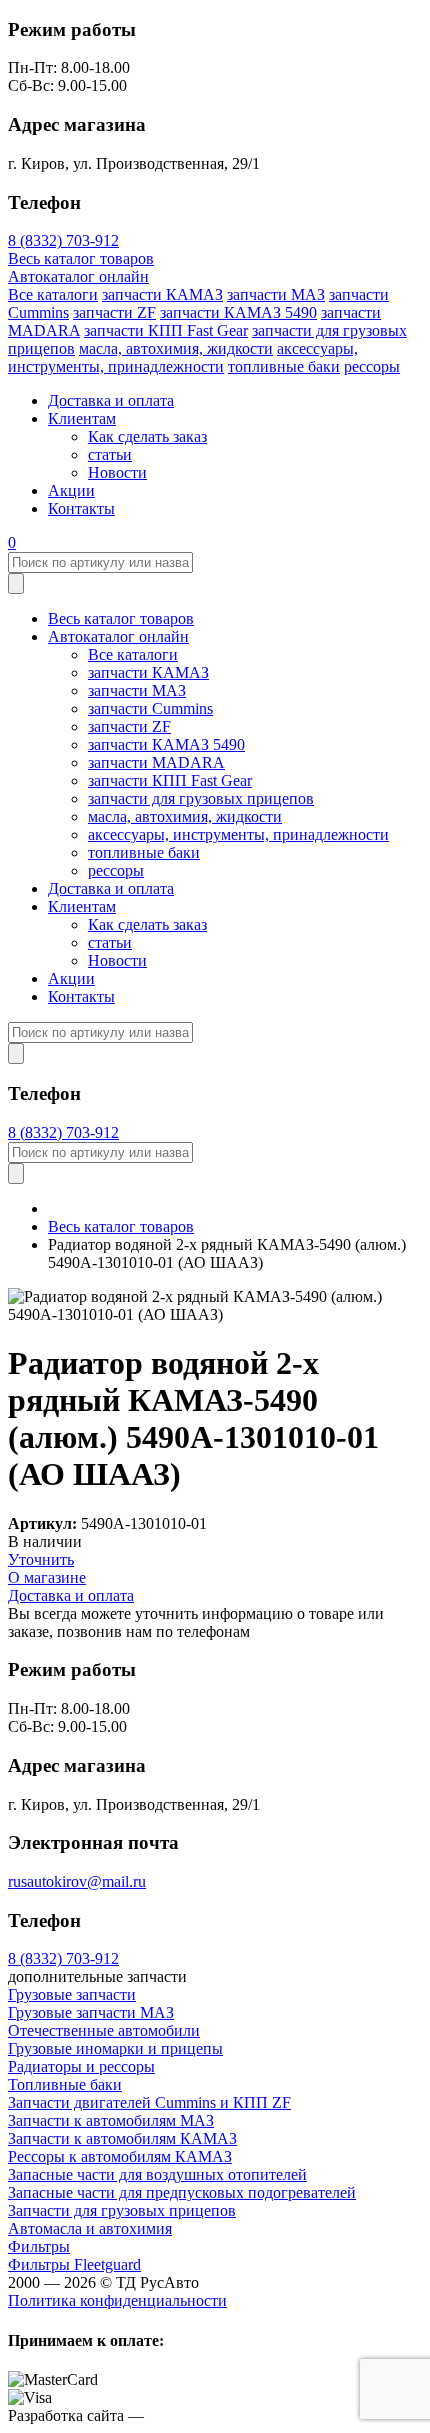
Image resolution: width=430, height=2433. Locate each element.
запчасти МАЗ (276, 294)
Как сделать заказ (147, 436)
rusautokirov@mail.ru (77, 1881)
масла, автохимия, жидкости (176, 348)
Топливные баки (65, 2084)
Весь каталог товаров (81, 258)
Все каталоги (53, 294)
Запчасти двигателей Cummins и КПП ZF (149, 2102)
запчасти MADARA (156, 762)
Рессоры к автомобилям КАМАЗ (120, 2156)
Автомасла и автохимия (90, 2228)
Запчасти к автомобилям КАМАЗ (122, 2138)
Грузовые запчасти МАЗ (91, 2012)
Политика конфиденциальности (117, 2300)
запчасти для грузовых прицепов (201, 798)
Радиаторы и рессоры (81, 2066)
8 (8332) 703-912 (63, 240)
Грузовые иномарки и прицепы (115, 2048)
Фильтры (39, 2246)
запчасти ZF (114, 312)
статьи (110, 454)
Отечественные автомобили (104, 2030)
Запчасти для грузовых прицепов (122, 2210)
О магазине (47, 1577)
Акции (71, 490)
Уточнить (41, 1559)
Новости (117, 472)
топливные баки (284, 366)
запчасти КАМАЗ (162, 294)
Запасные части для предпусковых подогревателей (182, 2192)
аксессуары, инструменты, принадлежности (183, 357)
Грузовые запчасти (72, 1994)
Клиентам (82, 418)
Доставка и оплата (111, 400)
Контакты (81, 508)
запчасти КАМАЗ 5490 (238, 312)
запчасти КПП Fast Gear (166, 330)
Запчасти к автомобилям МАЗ (111, 2120)
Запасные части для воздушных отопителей (157, 2174)
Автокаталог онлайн (78, 276)
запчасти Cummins (150, 708)
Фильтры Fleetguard (74, 2264)
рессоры (372, 366)
